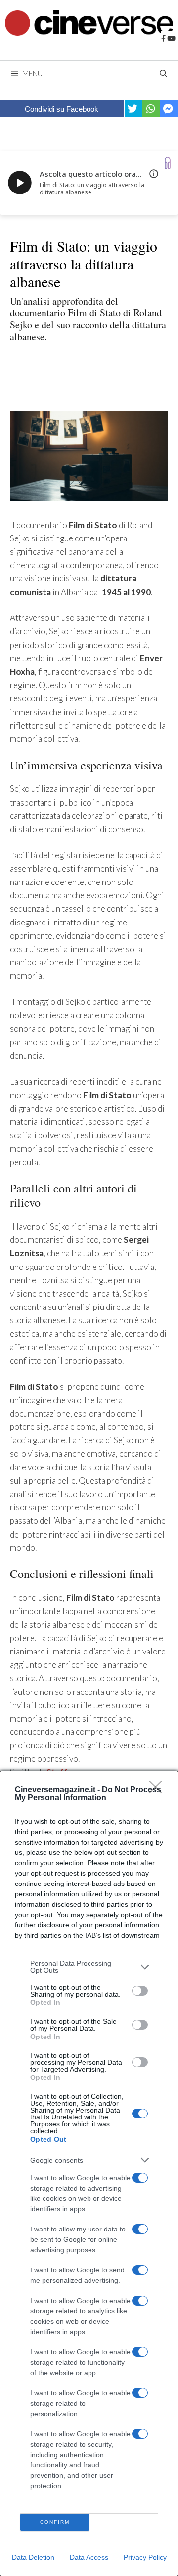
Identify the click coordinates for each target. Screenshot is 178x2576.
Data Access (89, 2557)
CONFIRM (55, 2522)
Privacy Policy (145, 2557)
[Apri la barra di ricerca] (163, 73)
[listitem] (89, 1967)
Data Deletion (33, 2557)
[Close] (159, 1790)
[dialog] (89, 2173)
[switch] (140, 1991)
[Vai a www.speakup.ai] (168, 163)
